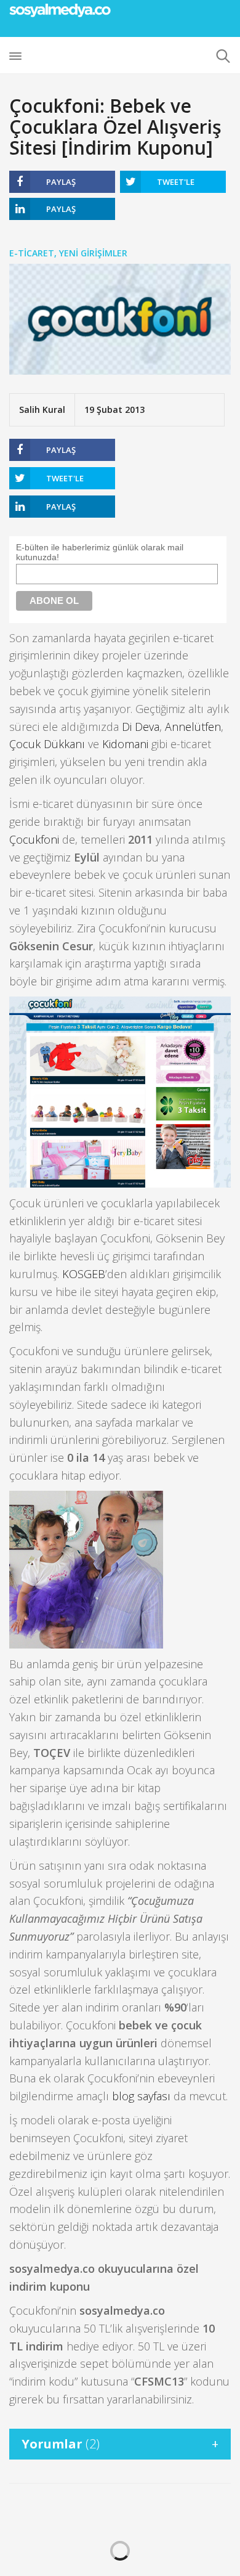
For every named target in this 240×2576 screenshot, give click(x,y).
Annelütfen (193, 727)
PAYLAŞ (61, 182)
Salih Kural (42, 410)
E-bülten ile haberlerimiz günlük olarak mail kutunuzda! (100, 552)
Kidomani (125, 744)
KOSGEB (84, 1274)
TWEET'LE (176, 182)
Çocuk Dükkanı (47, 744)
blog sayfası (141, 2096)
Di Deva (141, 727)
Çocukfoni (34, 839)
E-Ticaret (32, 253)
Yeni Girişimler (93, 253)
